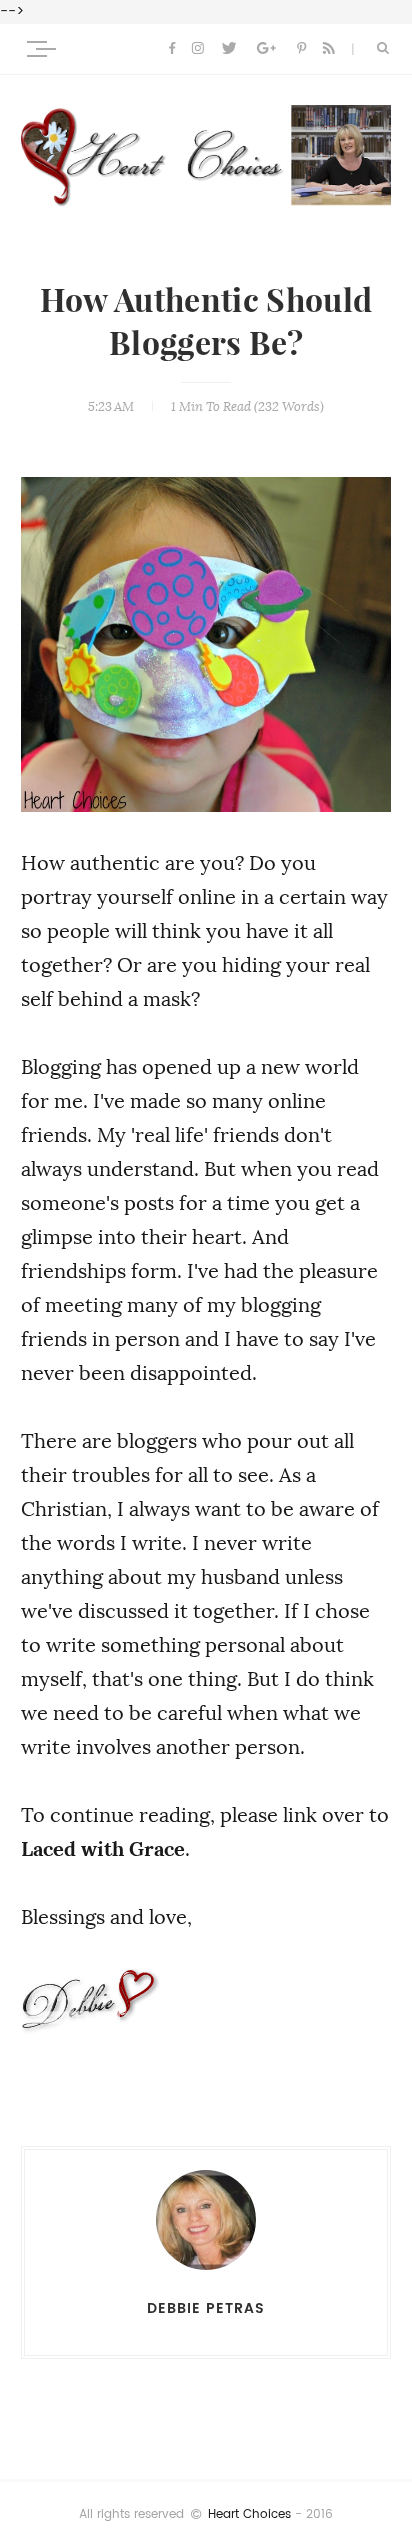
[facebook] (172, 49)
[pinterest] (301, 49)
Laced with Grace (103, 1849)
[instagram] (198, 49)
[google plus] (266, 49)
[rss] (329, 49)
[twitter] (229, 49)
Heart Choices (249, 2514)
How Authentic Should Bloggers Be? (206, 322)
